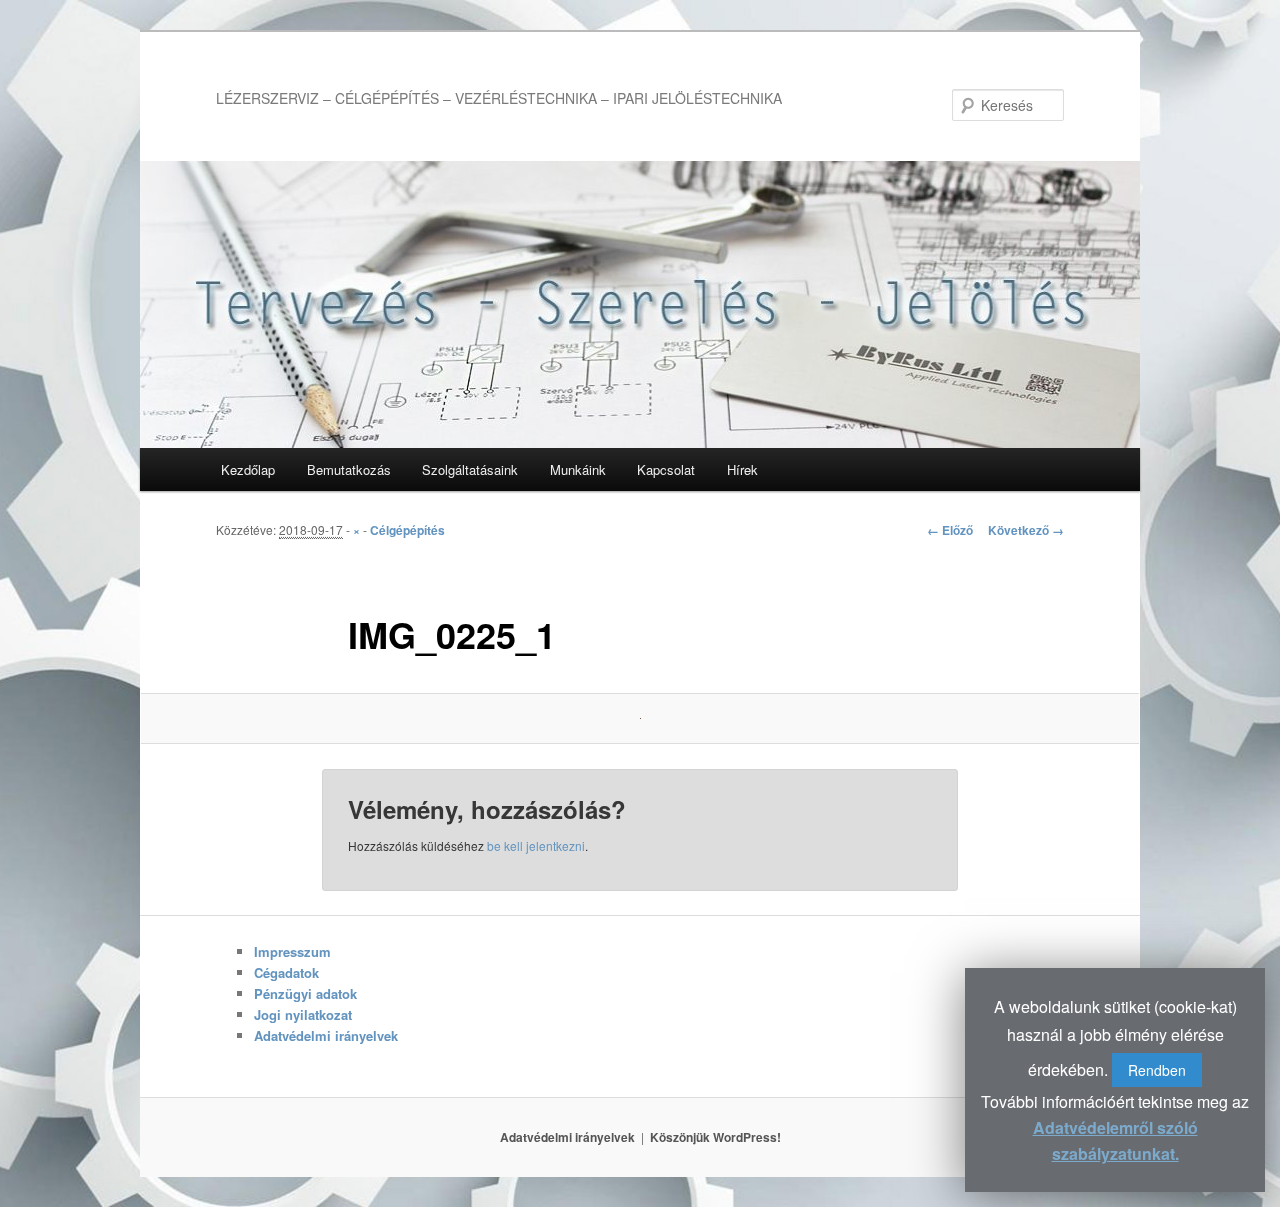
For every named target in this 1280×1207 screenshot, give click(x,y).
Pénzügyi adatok (305, 993)
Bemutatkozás (349, 469)
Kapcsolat (666, 469)
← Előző (950, 530)
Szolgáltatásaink (470, 469)
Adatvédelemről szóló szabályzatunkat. (1115, 1140)
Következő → (1026, 530)
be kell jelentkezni (536, 845)
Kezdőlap (248, 469)
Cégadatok (286, 972)
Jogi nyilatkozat (303, 1014)
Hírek (742, 469)
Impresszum (292, 951)
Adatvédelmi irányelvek (326, 1035)
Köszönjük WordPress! (715, 1137)
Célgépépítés (407, 530)
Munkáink (578, 469)
